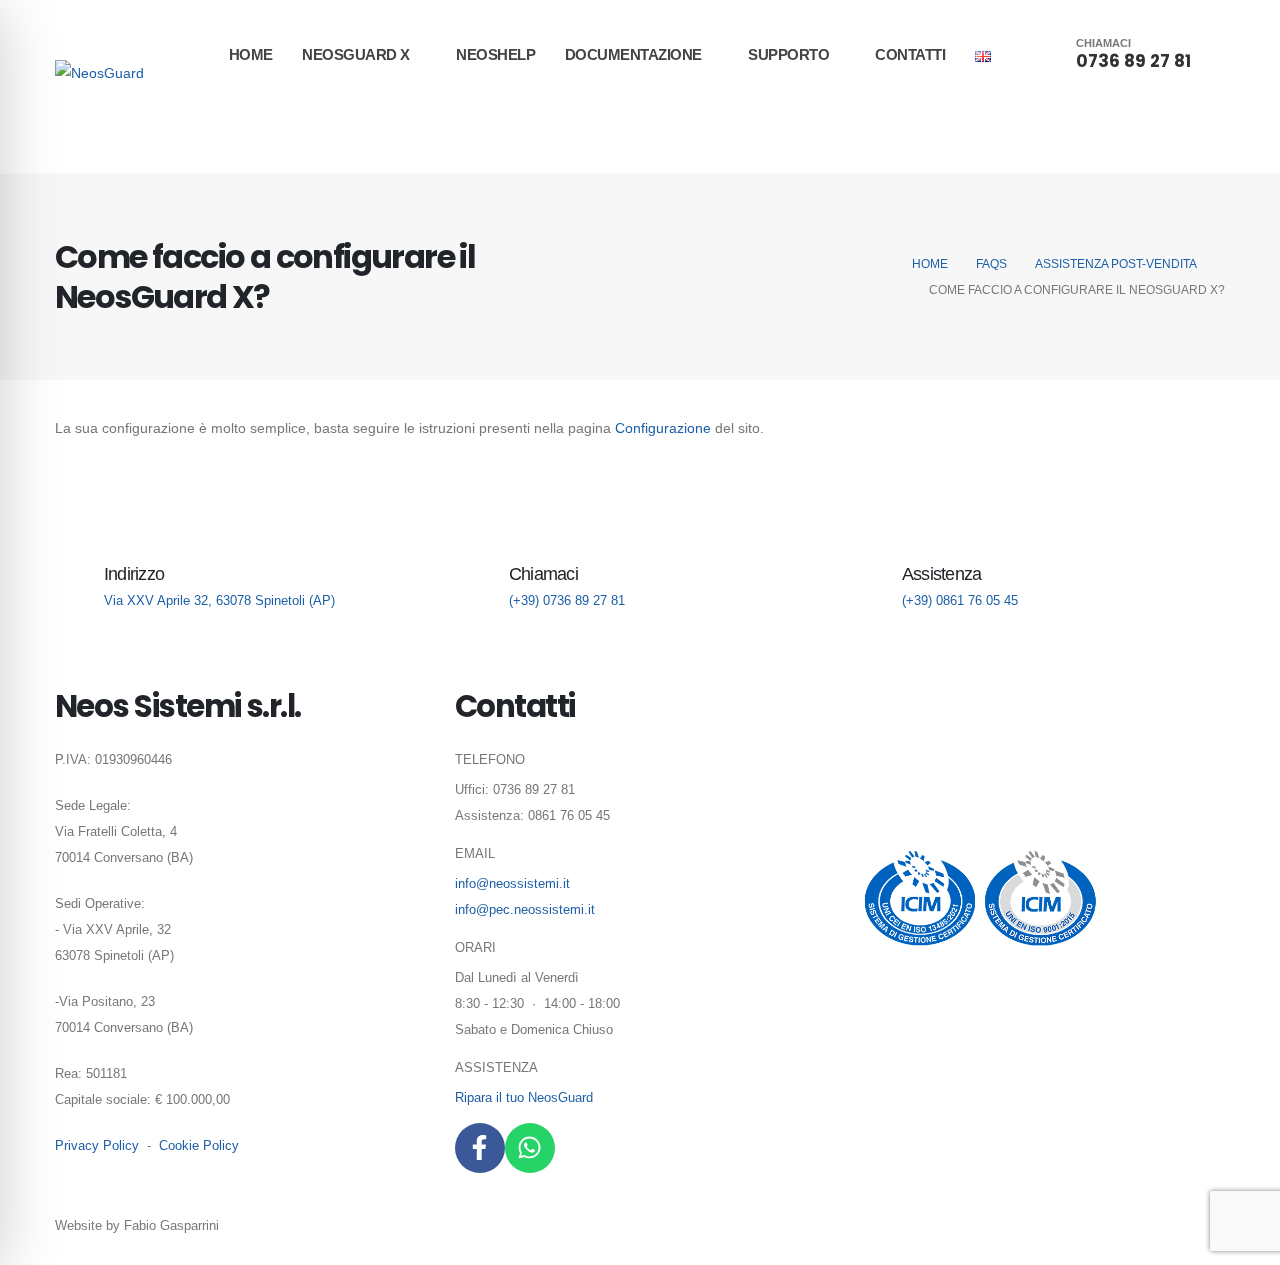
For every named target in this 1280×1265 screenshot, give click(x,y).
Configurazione (665, 428)
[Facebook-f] (480, 1148)
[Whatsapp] (530, 1148)
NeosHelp (495, 54)
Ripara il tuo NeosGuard (524, 1098)
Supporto (788, 54)
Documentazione (633, 54)
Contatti (910, 54)
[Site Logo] (99, 72)
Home (251, 54)
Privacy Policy (97, 1146)
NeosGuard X (356, 54)
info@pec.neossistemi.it (525, 910)
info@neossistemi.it (512, 884)
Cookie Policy (199, 1146)
